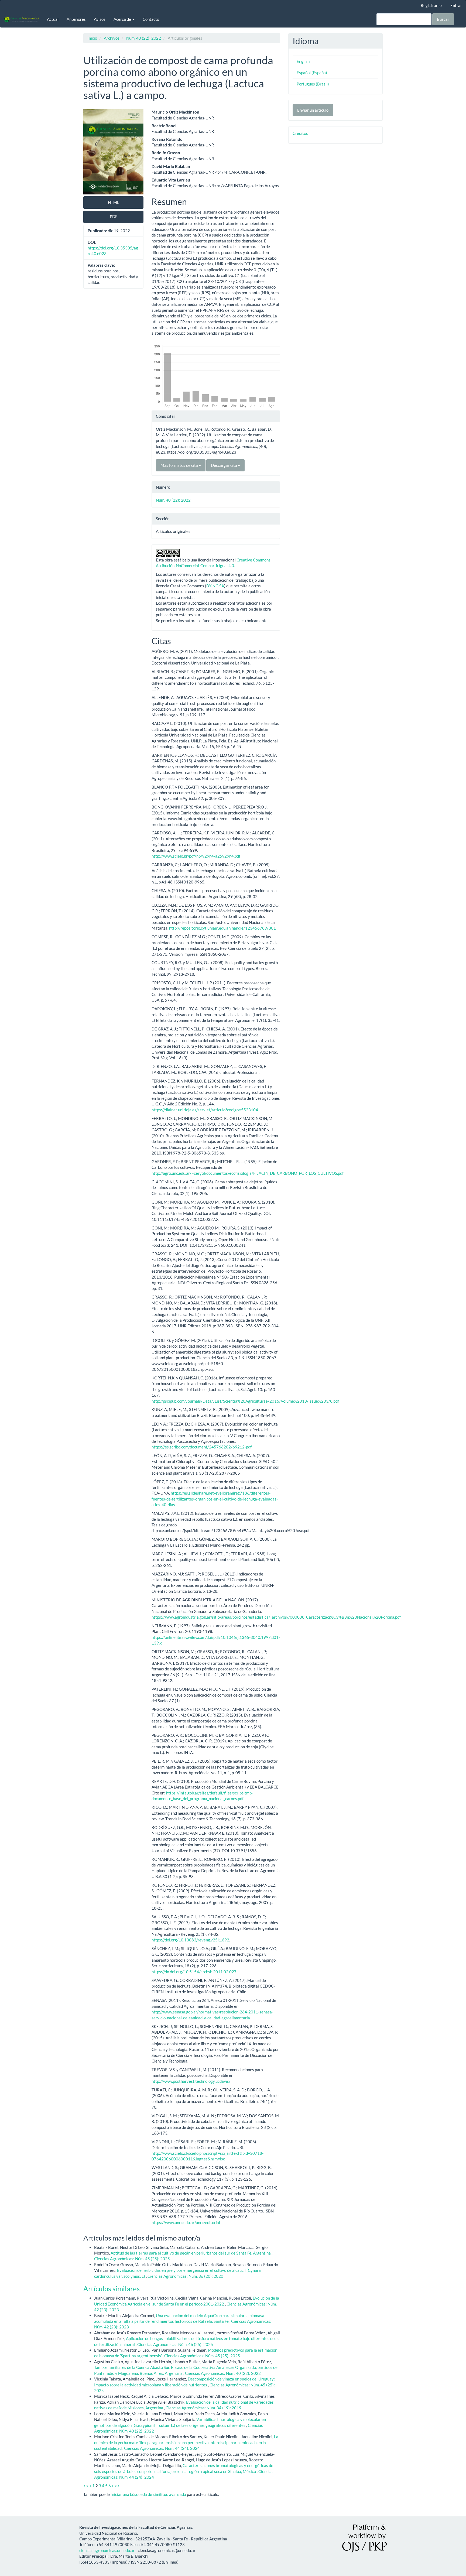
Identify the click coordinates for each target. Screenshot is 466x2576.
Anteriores (76, 19)
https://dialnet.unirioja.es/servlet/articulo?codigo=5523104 (205, 1110)
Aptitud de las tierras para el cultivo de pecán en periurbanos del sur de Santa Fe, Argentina (191, 2253)
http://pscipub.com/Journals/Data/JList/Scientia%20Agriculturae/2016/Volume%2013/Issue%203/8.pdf (245, 1401)
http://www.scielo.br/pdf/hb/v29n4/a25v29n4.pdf (196, 856)
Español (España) (312, 73)
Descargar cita (224, 465)
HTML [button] (114, 202)
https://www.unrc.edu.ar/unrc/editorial (186, 2222)
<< (86, 2486)
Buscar (443, 19)
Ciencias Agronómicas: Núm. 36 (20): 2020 (185, 2276)
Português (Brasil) (313, 84)
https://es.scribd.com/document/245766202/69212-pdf (202, 1447)
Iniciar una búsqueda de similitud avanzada (148, 2494)
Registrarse (431, 5)
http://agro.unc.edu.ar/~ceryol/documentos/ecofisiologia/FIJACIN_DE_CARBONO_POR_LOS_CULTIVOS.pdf (248, 1173)
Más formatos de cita (180, 465)
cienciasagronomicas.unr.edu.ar (107, 2550)
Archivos (112, 38)
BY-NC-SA (215, 586)
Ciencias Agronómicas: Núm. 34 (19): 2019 (203, 2408)
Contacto (151, 19)
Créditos (300, 133)
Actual (53, 19)
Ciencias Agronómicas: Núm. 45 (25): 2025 (132, 2259)
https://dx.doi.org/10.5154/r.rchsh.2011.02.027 (194, 1972)
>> (117, 2486)
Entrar (456, 5)
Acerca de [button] (123, 19)
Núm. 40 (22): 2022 (144, 38)
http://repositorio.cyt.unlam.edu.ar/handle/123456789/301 (222, 928)
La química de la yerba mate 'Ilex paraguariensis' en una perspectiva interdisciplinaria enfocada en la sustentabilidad (186, 2442)
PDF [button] (114, 217)
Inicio (92, 38)
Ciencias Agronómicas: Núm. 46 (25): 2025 (175, 2344)
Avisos (100, 19)
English (303, 61)
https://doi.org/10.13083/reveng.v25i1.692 (190, 1940)
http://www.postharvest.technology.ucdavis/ (191, 2081)
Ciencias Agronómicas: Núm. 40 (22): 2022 (223, 2373)
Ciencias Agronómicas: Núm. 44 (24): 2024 (162, 2448)
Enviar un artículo (313, 110)
